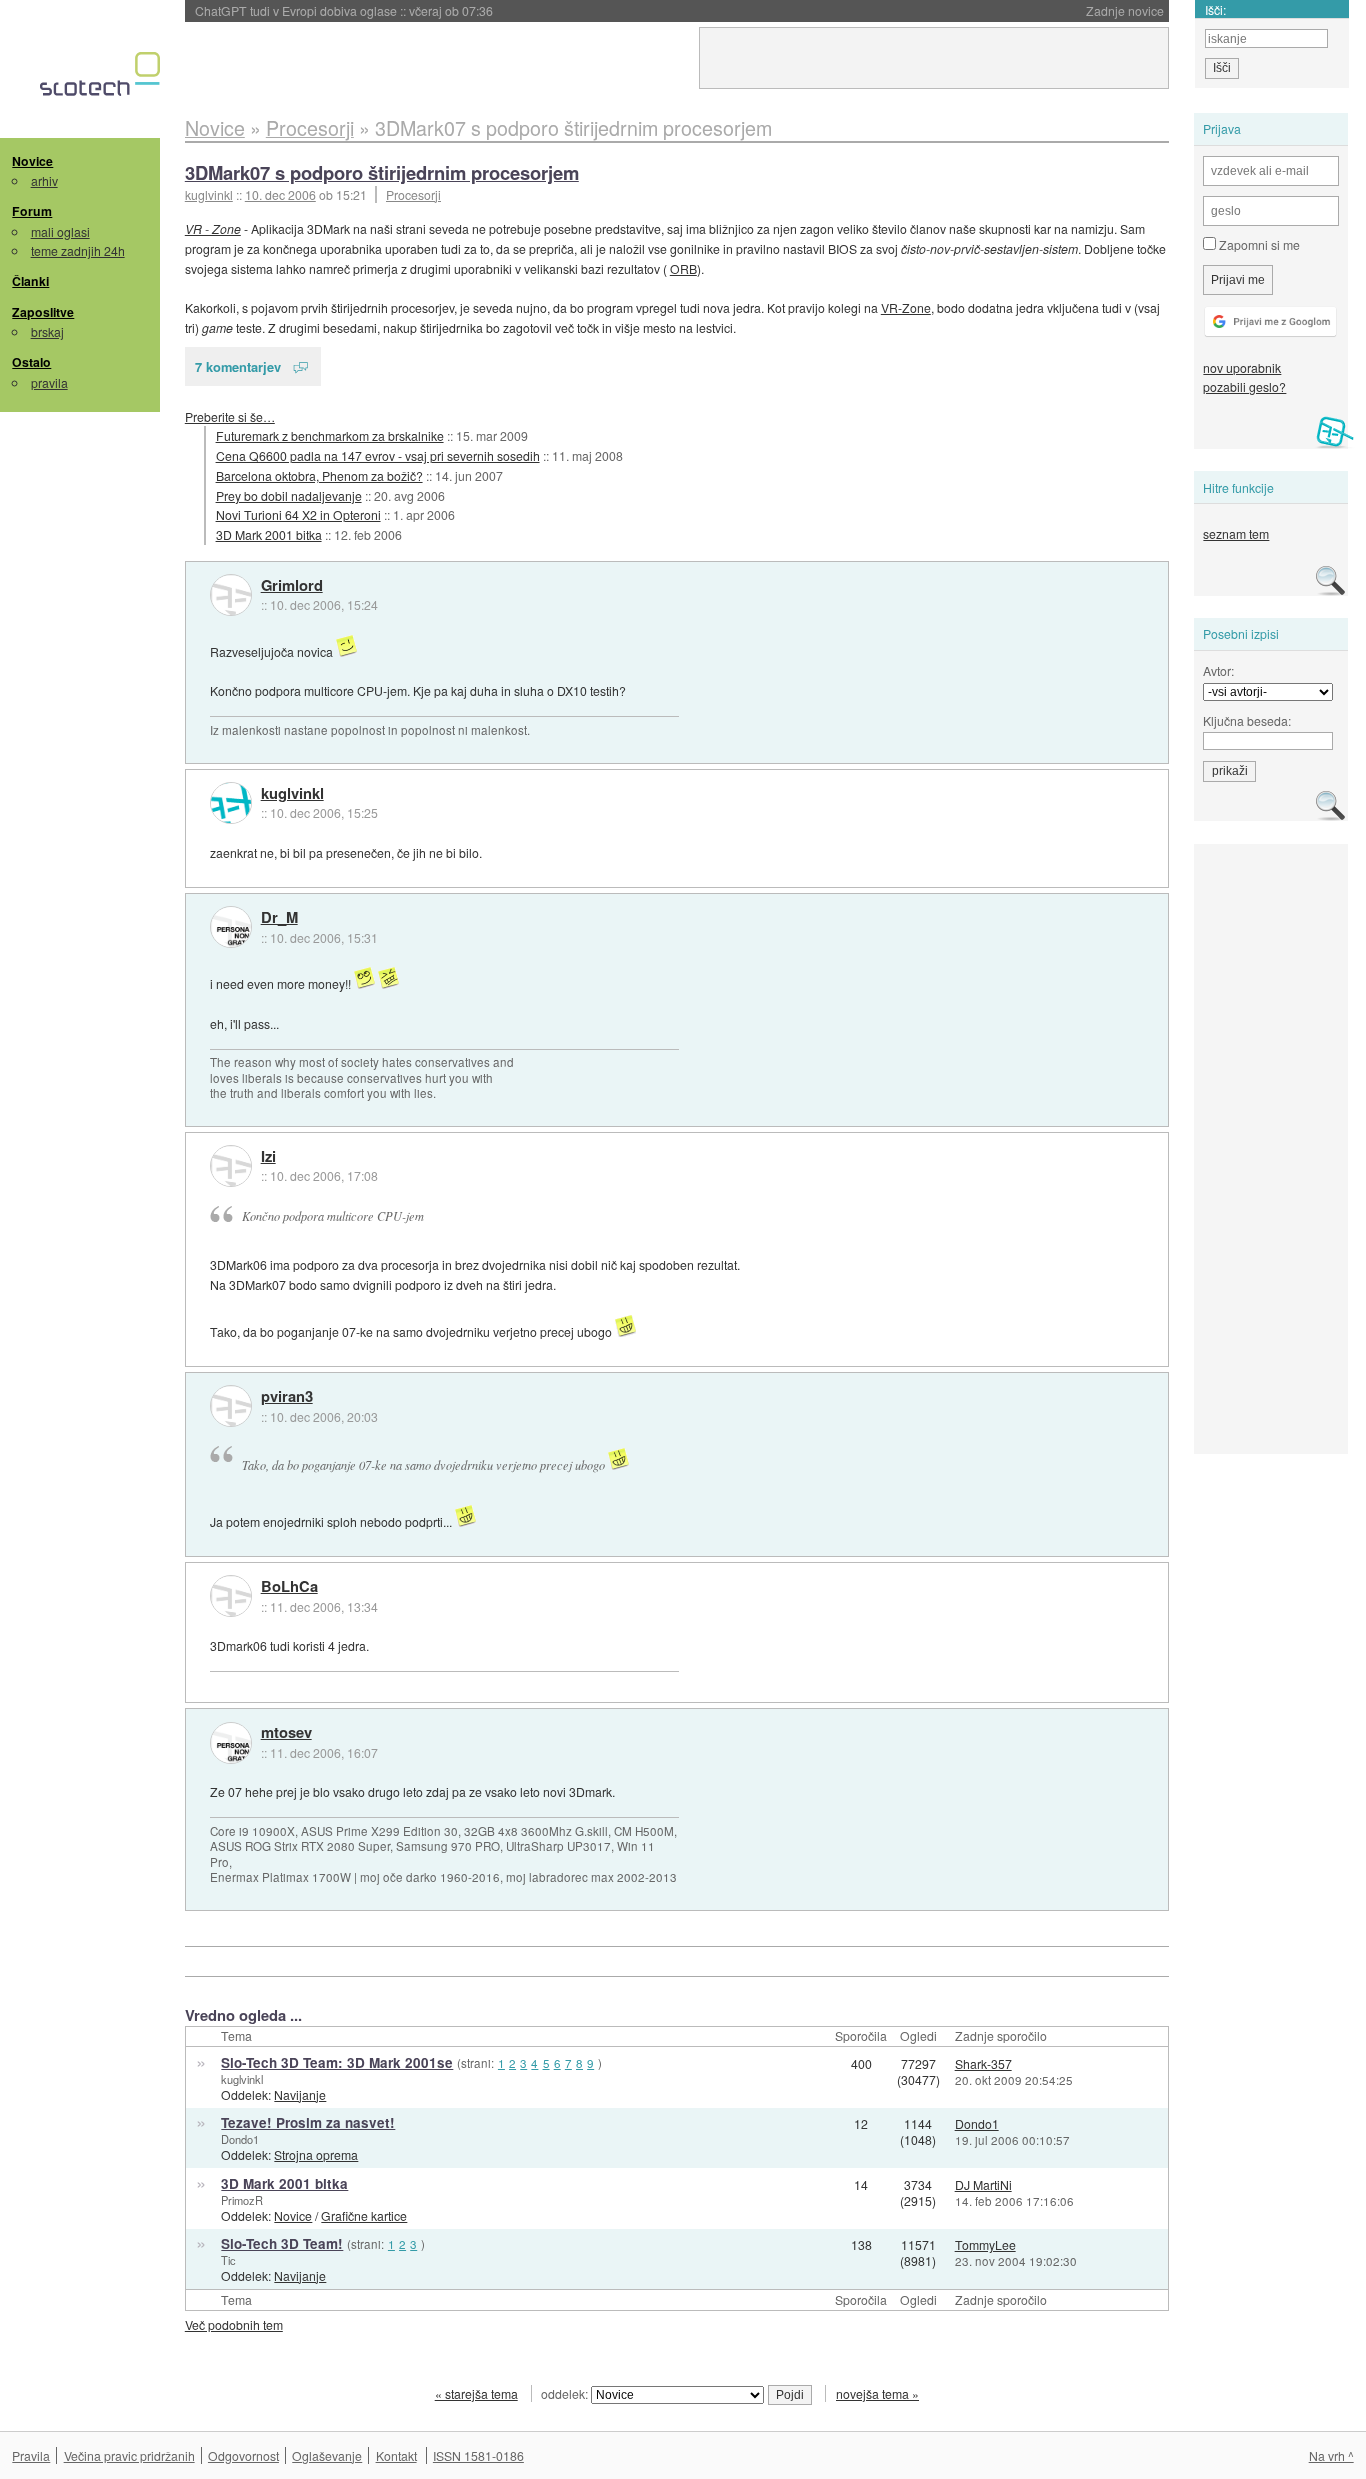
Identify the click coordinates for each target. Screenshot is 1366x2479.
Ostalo (31, 362)
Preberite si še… (230, 416)
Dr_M (279, 918)
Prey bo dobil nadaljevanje (289, 495)
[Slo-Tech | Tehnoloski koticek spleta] (102, 79)
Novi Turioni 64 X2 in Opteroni (298, 514)
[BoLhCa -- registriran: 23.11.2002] (231, 1596)
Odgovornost (243, 2455)
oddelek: (566, 2393)
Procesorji (413, 194)
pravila (49, 382)
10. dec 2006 (280, 194)
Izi (268, 1157)
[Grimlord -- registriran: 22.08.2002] (231, 595)
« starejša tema (476, 2393)
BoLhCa (289, 1587)
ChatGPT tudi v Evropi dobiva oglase (344, 10)
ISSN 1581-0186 (478, 2455)
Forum (32, 211)
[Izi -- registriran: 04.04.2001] (231, 1166)
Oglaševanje (327, 2455)
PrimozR (242, 2200)
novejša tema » (877, 2393)
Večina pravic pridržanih (129, 2455)
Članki (30, 281)
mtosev (286, 1733)
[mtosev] (231, 1743)
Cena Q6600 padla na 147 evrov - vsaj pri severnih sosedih (378, 455)
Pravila (31, 2455)
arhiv (44, 180)
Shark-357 (983, 2063)
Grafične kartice (364, 2215)
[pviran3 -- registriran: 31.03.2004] (231, 1406)
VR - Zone (213, 228)
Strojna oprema (316, 2154)
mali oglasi (60, 231)
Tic (228, 2260)
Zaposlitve (43, 312)
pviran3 (287, 1397)
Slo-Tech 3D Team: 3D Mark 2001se (337, 2062)
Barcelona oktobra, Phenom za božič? (319, 475)
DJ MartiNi (983, 2184)
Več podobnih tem (234, 2324)
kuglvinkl (292, 794)
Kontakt (396, 2455)
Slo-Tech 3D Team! (282, 2243)
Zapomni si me (1258, 244)
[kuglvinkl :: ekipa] (231, 803)
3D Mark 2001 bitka (269, 534)
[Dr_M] (231, 927)
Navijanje (300, 2094)
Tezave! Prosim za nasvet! (308, 2122)
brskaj (47, 331)
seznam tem (1236, 533)
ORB (683, 268)
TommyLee (985, 2244)
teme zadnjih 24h (78, 250)
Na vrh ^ (1331, 2455)
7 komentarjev (238, 366)
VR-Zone (906, 307)
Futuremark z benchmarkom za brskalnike (330, 435)
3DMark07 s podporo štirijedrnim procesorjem (382, 172)
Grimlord (292, 586)
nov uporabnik (1242, 367)
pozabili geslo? (1244, 386)
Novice (32, 161)
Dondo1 (240, 2139)
